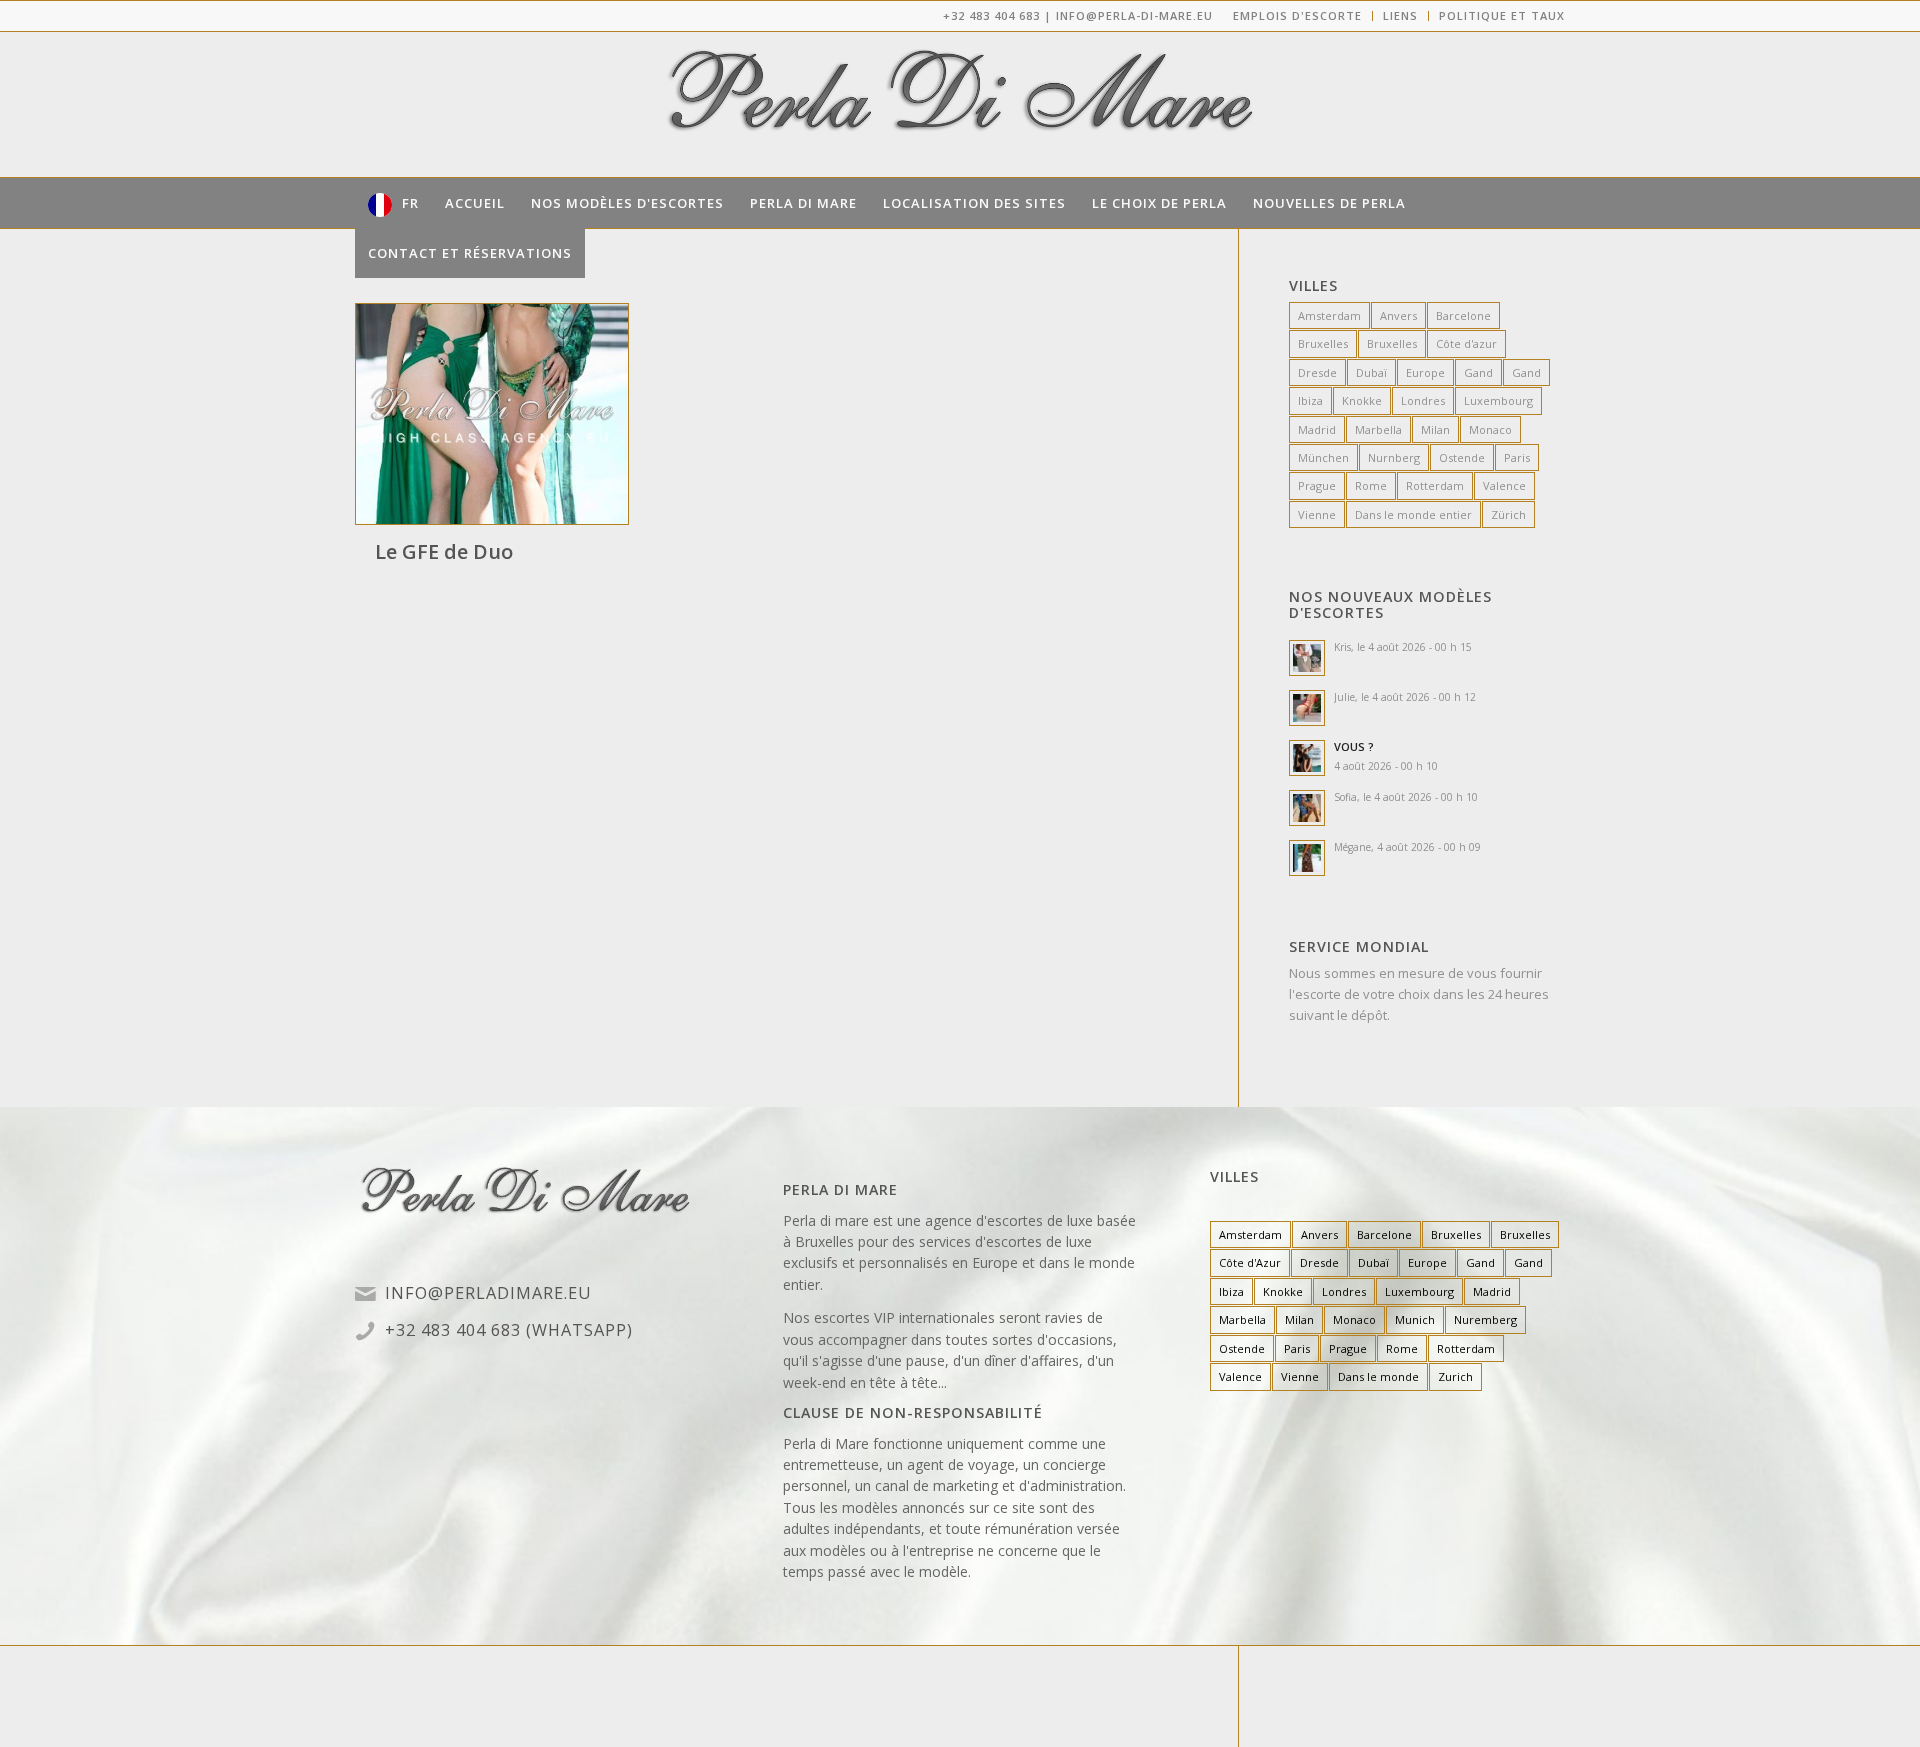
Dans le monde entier (1413, 514)
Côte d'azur (1466, 343)
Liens (1400, 15)
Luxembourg (1498, 400)
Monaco (1490, 429)
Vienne (1317, 514)
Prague (1317, 485)
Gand (1478, 372)
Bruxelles (1323, 343)
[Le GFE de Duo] (492, 414)
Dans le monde (1378, 1376)
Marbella (1378, 429)
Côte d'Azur (1250, 1262)
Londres (1423, 400)
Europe (1425, 372)
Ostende (1462, 457)
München (1323, 457)
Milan (1435, 429)
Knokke (1362, 400)
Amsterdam (1329, 315)
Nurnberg (1394, 457)
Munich (1415, 1319)
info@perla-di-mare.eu (1134, 15)
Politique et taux (1502, 15)
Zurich (1455, 1376)
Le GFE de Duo (444, 551)
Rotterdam (1435, 485)
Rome (1371, 485)
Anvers (1398, 315)
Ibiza (1310, 400)
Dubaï (1371, 372)
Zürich (1508, 514)
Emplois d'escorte (1297, 15)
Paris (1517, 457)
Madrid (1317, 429)
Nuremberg (1485, 1319)
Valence (1504, 485)
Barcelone (1463, 315)
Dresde (1317, 372)
